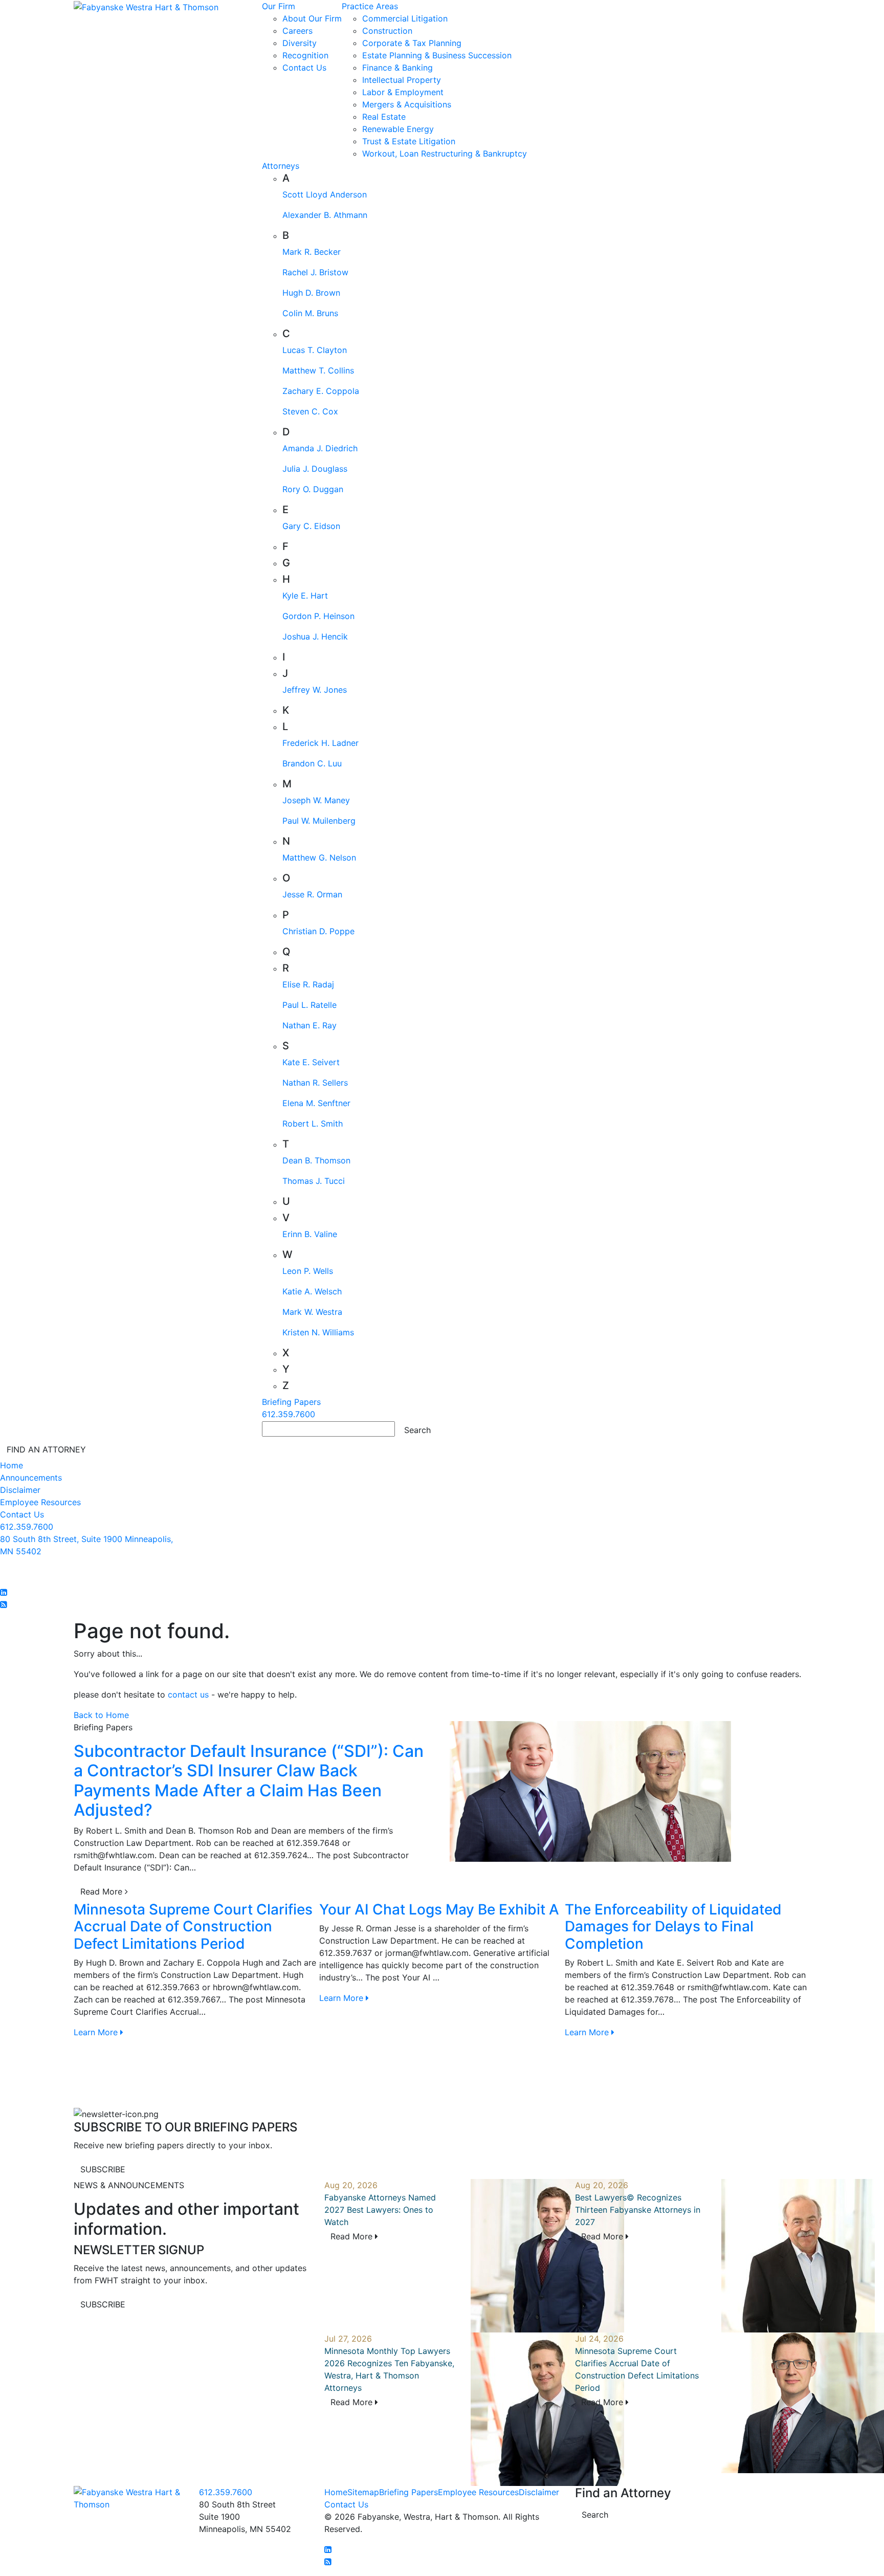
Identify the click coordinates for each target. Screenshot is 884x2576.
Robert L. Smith (313, 1124)
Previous (66, 2004)
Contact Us (304, 68)
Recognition (305, 55)
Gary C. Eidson (311, 526)
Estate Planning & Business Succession (437, 55)
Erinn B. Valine (310, 1234)
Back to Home (101, 1715)
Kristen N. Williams (318, 1332)
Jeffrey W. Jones (315, 690)
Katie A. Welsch (312, 1291)
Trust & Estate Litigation (409, 141)
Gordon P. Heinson (318, 616)
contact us (188, 1694)
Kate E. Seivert (311, 1062)
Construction (387, 31)
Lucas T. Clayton (315, 350)
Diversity (300, 43)
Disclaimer (20, 1490)
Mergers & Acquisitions (407, 104)
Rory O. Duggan (313, 489)
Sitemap (363, 2492)
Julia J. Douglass (315, 469)
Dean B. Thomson (316, 1160)
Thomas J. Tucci (314, 1181)
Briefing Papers (291, 1402)
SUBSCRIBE (103, 2169)
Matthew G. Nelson (319, 857)
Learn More (97, 2032)
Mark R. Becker (312, 252)
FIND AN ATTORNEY (46, 1449)
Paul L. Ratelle (310, 1005)
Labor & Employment (403, 92)
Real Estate (384, 117)
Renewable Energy (398, 129)
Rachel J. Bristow (315, 272)
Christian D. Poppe (318, 931)
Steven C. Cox (310, 411)
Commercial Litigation (405, 18)
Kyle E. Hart (305, 596)
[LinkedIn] (4, 1592)
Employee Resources (40, 1502)
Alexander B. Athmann (325, 215)
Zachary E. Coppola (321, 391)
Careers (297, 31)
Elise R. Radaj (308, 984)
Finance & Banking (397, 68)
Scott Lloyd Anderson (325, 194)
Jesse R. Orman (312, 894)
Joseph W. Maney (316, 800)
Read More (103, 1891)
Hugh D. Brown (311, 293)
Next (818, 2004)
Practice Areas (370, 6)
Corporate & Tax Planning (412, 43)
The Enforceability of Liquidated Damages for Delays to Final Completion (673, 1927)
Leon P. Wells (308, 1271)
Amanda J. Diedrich (320, 448)
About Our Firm (312, 18)
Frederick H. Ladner (321, 743)
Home (12, 1465)
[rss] (4, 1604)
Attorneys (281, 166)
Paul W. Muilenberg (319, 821)
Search (595, 2515)
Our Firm (279, 6)
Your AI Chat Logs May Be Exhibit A (439, 1909)
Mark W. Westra (312, 1312)
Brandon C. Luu (312, 763)
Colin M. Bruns (310, 313)
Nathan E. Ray (310, 1025)
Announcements (31, 1478)
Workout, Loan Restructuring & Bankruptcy (445, 153)
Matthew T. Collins (318, 370)
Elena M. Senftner (316, 1103)
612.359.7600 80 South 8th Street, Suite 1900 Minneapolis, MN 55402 (86, 1539)
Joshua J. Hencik (315, 636)
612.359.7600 (289, 1414)
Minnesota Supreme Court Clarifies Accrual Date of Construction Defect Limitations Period (193, 1927)
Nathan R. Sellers (315, 1083)
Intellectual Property (402, 80)
